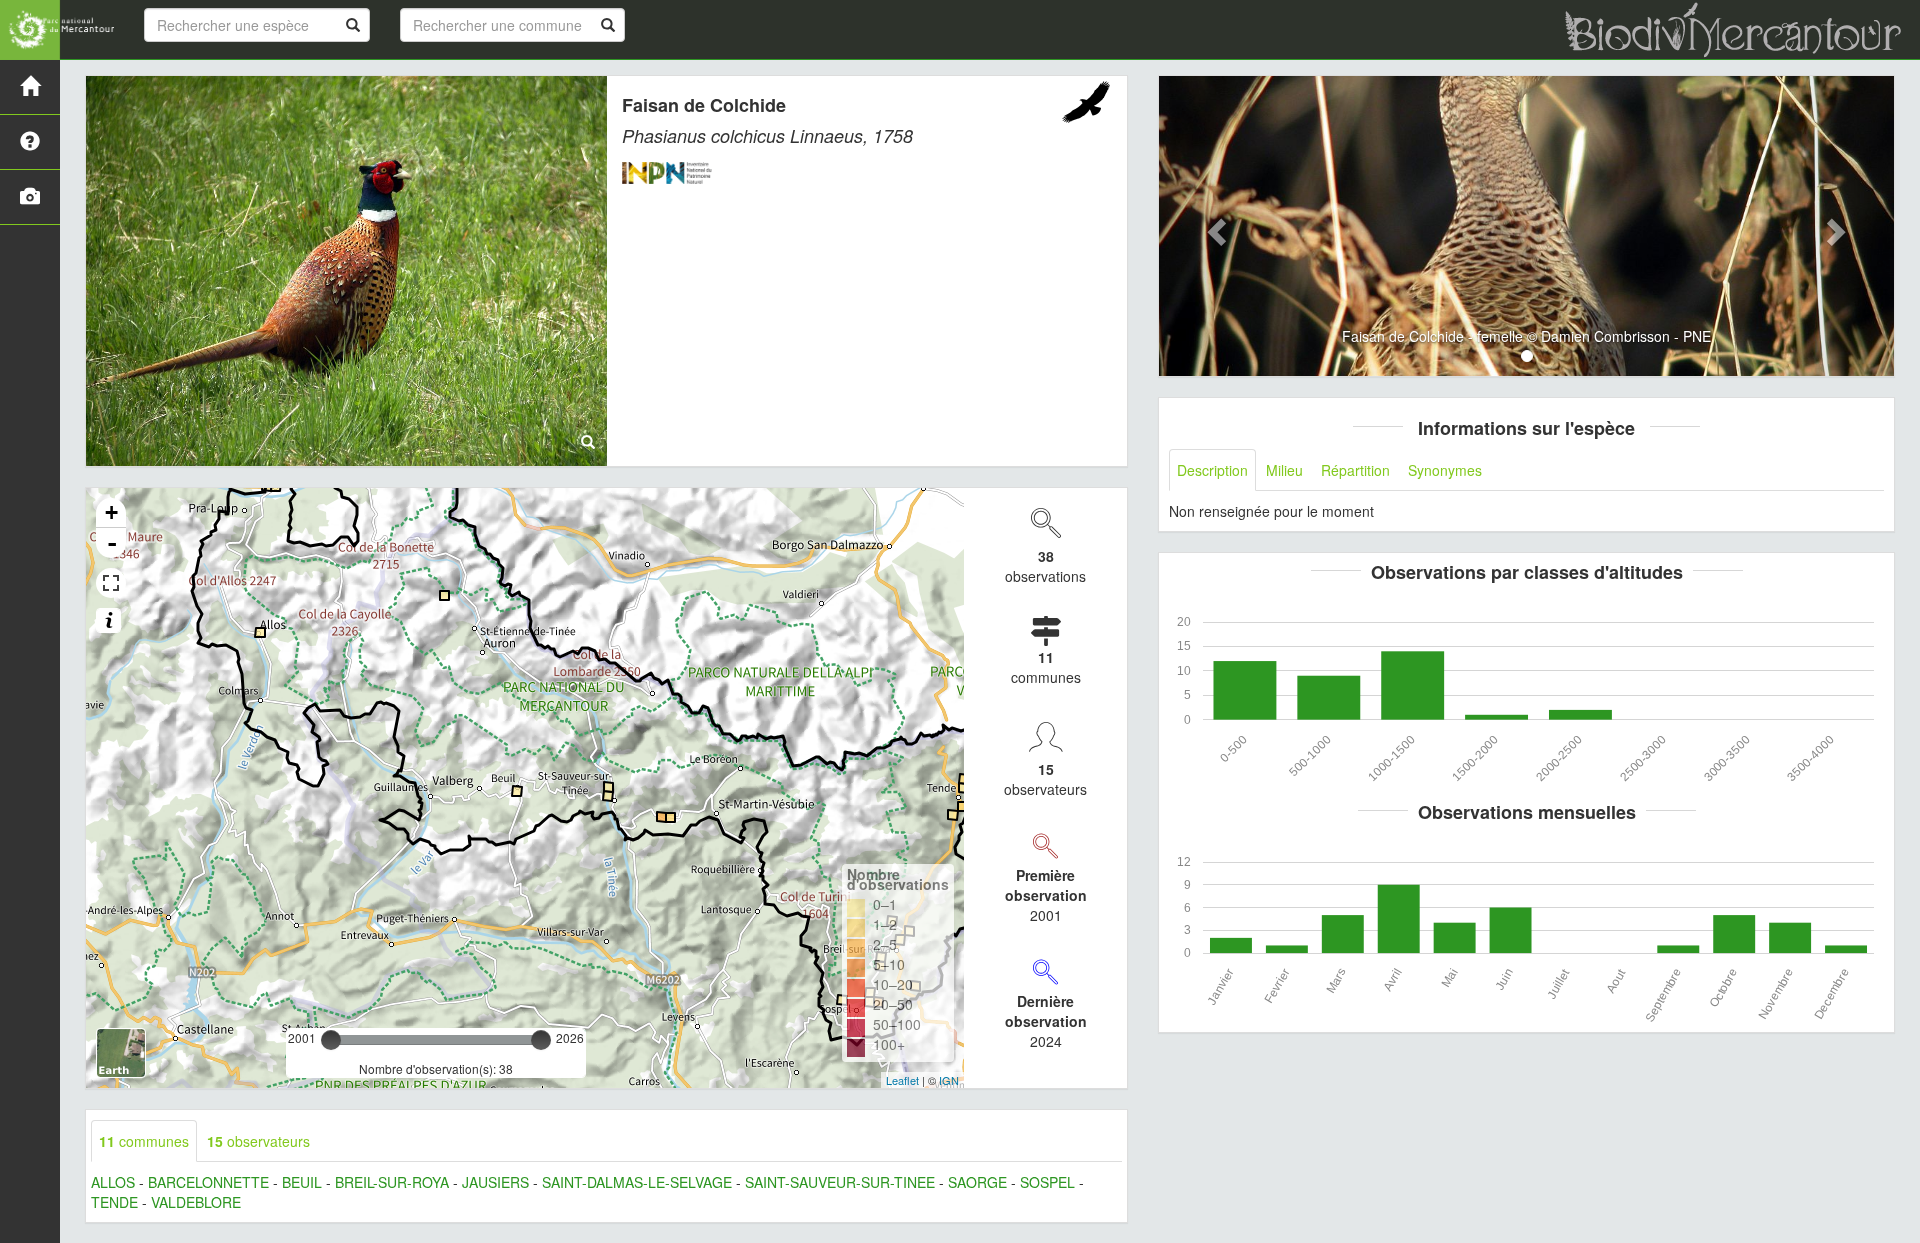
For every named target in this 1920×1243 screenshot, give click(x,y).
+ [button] (111, 512)
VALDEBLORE (196, 1202)
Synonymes (1445, 470)
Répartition (1355, 470)
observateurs (258, 1141)
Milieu (1284, 470)
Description (1212, 470)
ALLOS (113, 1182)
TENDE (114, 1202)
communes (144, 1141)
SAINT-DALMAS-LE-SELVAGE (637, 1182)
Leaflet (902, 1080)
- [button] (112, 543)
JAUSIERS (495, 1182)
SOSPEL (1047, 1182)
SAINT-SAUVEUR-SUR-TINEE (840, 1182)
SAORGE (977, 1182)
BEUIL (302, 1182)
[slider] (331, 1040)
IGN (949, 1080)
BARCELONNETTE (208, 1182)
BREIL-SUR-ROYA (392, 1182)
